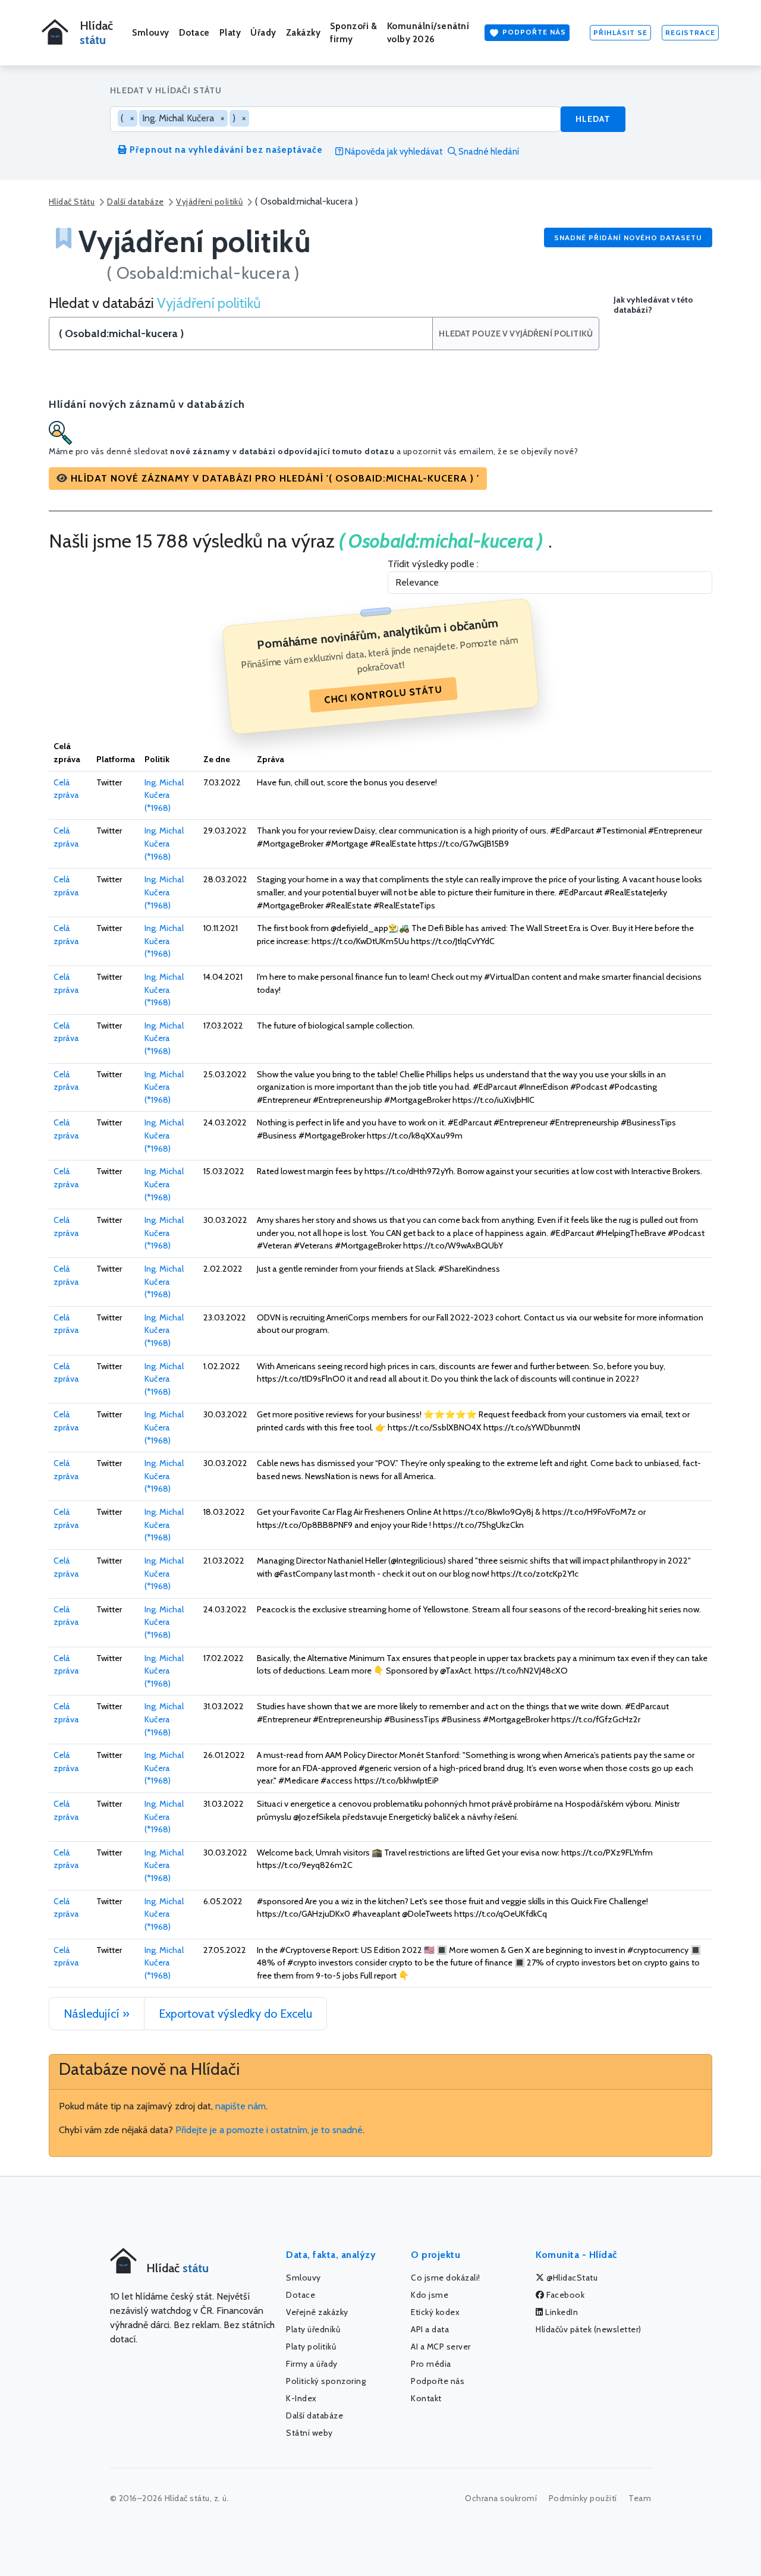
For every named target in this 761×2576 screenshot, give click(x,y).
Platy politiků (311, 2347)
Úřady (263, 33)
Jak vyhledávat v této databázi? (653, 305)
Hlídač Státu (72, 202)
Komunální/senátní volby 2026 (428, 33)
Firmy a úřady (312, 2364)
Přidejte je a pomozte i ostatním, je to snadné (269, 2130)
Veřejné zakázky (317, 2312)
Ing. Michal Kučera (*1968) (164, 795)
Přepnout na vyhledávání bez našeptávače (225, 150)
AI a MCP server (441, 2347)
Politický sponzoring (326, 2381)
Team (640, 2498)
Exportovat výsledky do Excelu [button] (235, 2014)
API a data (430, 2329)
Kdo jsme (430, 2295)
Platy (230, 33)
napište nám (240, 2106)
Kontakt (426, 2398)
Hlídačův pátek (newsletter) (589, 2329)
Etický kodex (435, 2312)
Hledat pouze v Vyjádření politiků (516, 334)
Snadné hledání (488, 152)
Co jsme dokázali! (446, 2278)
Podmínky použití (583, 2498)
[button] (268, 479)
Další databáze (135, 202)
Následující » (97, 2014)
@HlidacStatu (571, 2278)
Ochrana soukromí (501, 2498)
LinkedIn (561, 2312)
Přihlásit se (620, 32)
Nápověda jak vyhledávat (393, 152)
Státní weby (309, 2433)
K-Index (301, 2398)
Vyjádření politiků (209, 202)
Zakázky (304, 33)
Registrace (690, 32)
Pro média (431, 2364)
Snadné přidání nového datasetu (628, 238)
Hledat (593, 119)
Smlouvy (151, 33)
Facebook (565, 2295)
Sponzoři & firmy (353, 33)
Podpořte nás (533, 32)
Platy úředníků (313, 2329)
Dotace (194, 33)
